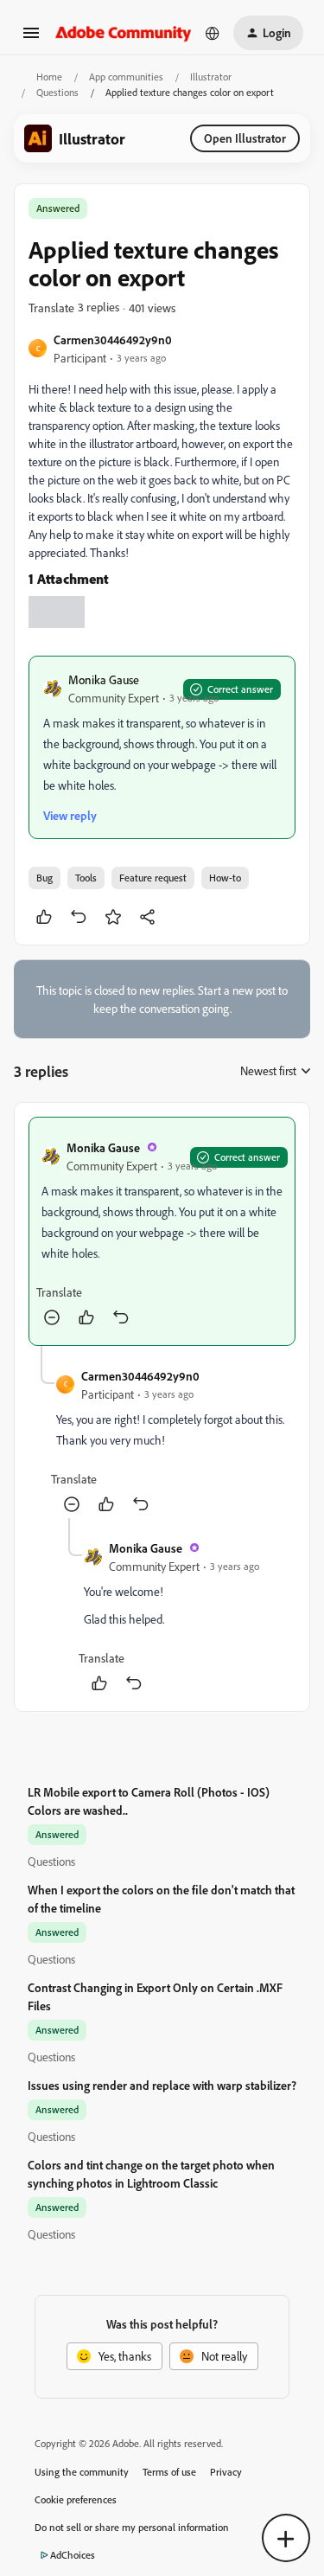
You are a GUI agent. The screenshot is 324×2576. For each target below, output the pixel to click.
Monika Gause (104, 679)
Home (49, 77)
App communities (126, 77)
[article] (162, 1231)
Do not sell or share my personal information (132, 2527)
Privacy (226, 2472)
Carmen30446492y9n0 (113, 340)
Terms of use (169, 2472)
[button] (31, 38)
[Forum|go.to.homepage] (124, 32)
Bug (44, 878)
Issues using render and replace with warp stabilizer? (162, 2085)
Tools (86, 878)
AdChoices (73, 2555)
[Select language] (213, 33)
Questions (57, 92)
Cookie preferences (76, 2499)
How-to (225, 878)
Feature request (153, 878)
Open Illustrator (245, 138)
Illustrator (211, 77)
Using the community (82, 2472)
